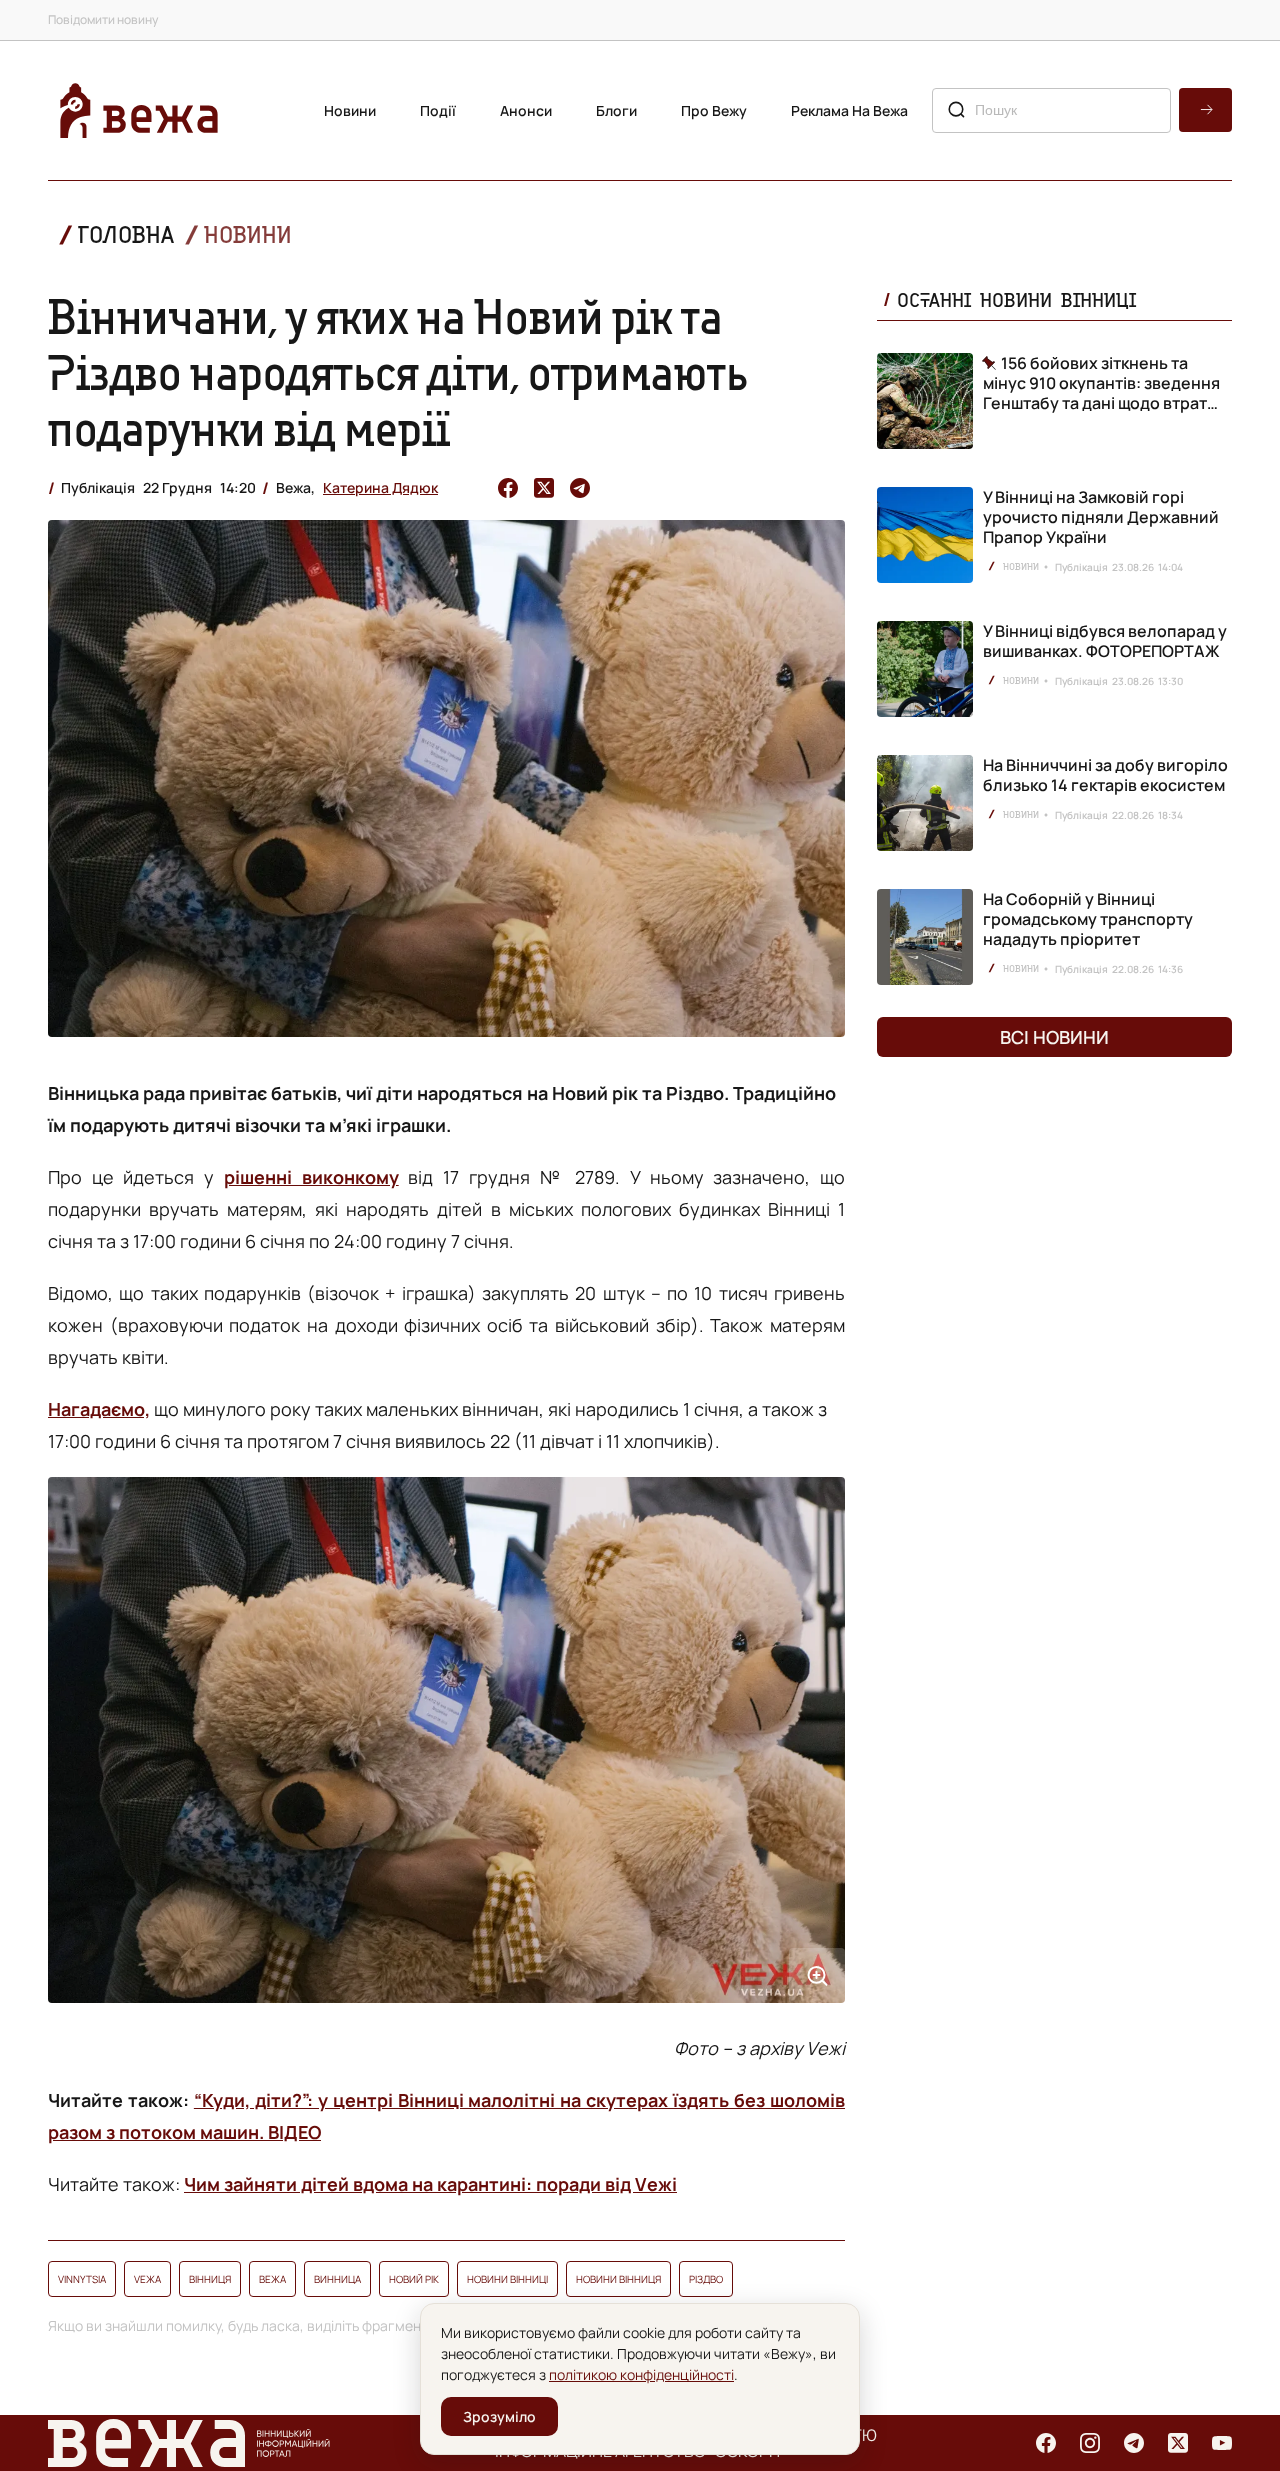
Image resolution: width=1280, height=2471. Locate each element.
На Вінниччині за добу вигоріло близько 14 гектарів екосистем (1105, 775)
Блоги (616, 110)
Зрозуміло (499, 2416)
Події (438, 110)
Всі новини (1054, 1037)
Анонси (526, 110)
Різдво (706, 2279)
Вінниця (210, 2279)
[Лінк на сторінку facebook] (1046, 2443)
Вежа (272, 2279)
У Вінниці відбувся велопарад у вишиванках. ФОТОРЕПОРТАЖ (1105, 641)
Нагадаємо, (99, 1409)
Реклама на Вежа (849, 110)
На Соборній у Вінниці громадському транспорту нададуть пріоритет (1088, 919)
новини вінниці (507, 2279)
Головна (126, 234)
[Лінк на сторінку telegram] (1134, 2443)
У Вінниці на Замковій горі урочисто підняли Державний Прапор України (1101, 517)
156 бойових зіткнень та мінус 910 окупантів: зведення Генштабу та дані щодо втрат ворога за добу (1101, 383)
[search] (1205, 110)
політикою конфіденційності (641, 2374)
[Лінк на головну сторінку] (139, 110)
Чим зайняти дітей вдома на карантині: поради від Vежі (430, 2184)
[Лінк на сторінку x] (1178, 2443)
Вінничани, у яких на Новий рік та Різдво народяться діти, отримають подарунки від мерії (398, 372)
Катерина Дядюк (380, 487)
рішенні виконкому (311, 1177)
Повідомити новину (103, 19)
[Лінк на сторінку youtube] (1222, 2443)
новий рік (414, 2279)
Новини (350, 110)
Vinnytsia (82, 2279)
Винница (337, 2279)
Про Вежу (714, 110)
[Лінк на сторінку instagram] (1090, 2443)
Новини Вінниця (618, 2279)
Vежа (147, 2279)
